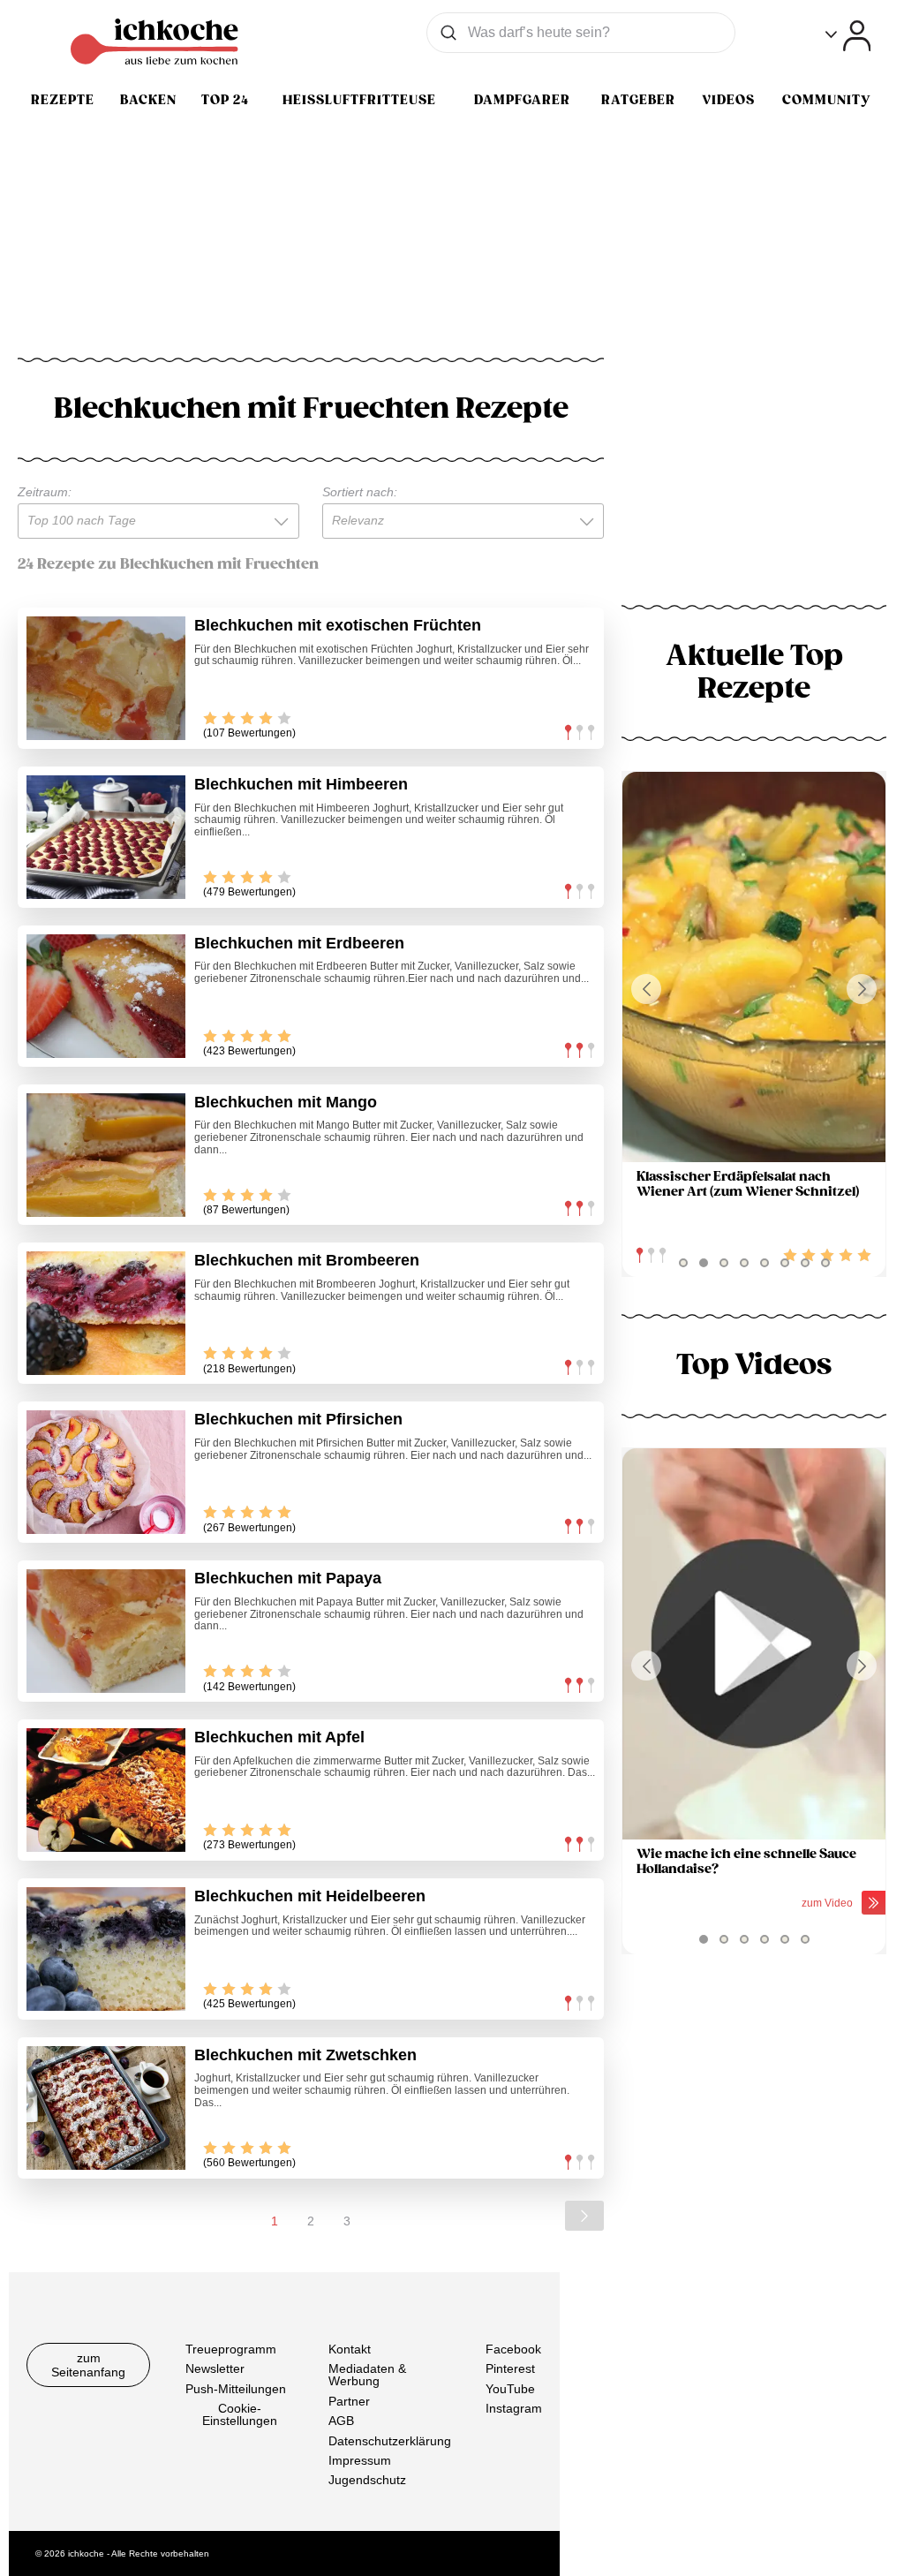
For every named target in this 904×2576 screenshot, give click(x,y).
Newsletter (215, 2368)
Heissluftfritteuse (359, 100)
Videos (728, 100)
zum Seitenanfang (88, 2365)
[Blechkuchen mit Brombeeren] (106, 1313)
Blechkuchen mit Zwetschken (305, 2055)
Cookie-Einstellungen (240, 2414)
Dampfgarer (522, 100)
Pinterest (510, 2368)
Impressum (360, 2460)
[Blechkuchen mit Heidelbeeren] (106, 1949)
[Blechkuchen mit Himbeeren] (106, 837)
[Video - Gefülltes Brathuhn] (754, 1644)
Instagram (514, 2408)
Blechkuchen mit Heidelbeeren (310, 1896)
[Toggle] (848, 36)
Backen (148, 100)
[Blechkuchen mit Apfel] (106, 1790)
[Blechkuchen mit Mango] (106, 1155)
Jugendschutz (367, 2480)
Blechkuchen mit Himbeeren (301, 784)
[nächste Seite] (584, 2216)
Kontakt (350, 2349)
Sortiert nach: (360, 492)
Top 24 (225, 100)
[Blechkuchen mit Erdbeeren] (106, 996)
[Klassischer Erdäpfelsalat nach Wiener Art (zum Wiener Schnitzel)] (754, 967)
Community (826, 100)
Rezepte (63, 100)
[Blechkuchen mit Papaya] (106, 1631)
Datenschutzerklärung (390, 2440)
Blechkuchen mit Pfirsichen (298, 1419)
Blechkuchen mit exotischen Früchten (338, 625)
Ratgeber (638, 100)
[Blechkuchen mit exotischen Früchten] (106, 678)
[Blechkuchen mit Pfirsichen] (106, 1472)
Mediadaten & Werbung (367, 2375)
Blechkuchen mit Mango (286, 1102)
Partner (349, 2400)
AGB (341, 2421)
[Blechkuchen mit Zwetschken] (106, 2108)
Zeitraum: (45, 492)
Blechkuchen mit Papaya (288, 1578)
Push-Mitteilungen (236, 2388)
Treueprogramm (231, 2349)
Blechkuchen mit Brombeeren (307, 1260)
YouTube (510, 2388)
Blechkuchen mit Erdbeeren (299, 943)
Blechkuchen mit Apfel (279, 1737)
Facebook (513, 2349)
